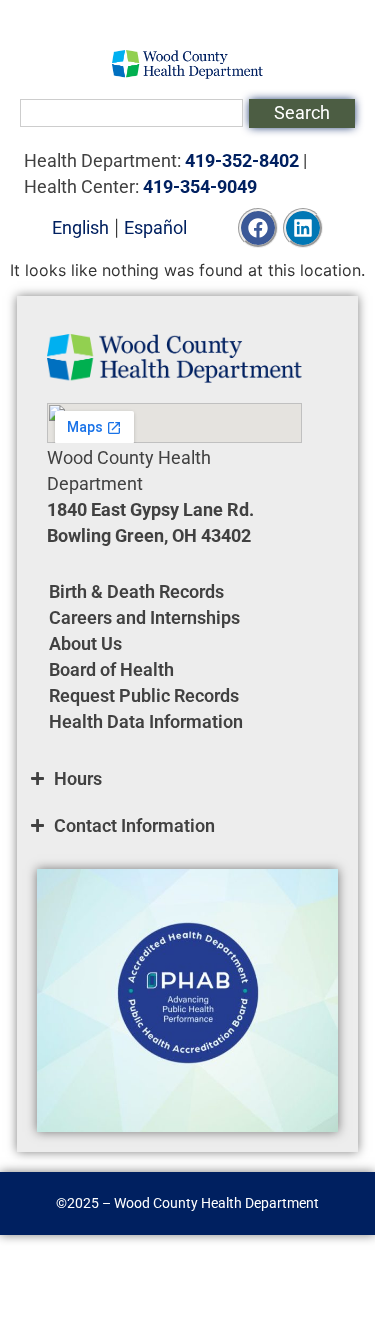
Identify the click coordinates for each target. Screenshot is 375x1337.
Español (155, 227)
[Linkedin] (303, 228)
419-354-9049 (200, 186)
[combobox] (131, 113)
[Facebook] (258, 228)
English (80, 227)
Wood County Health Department (216, 1203)
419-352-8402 (242, 160)
